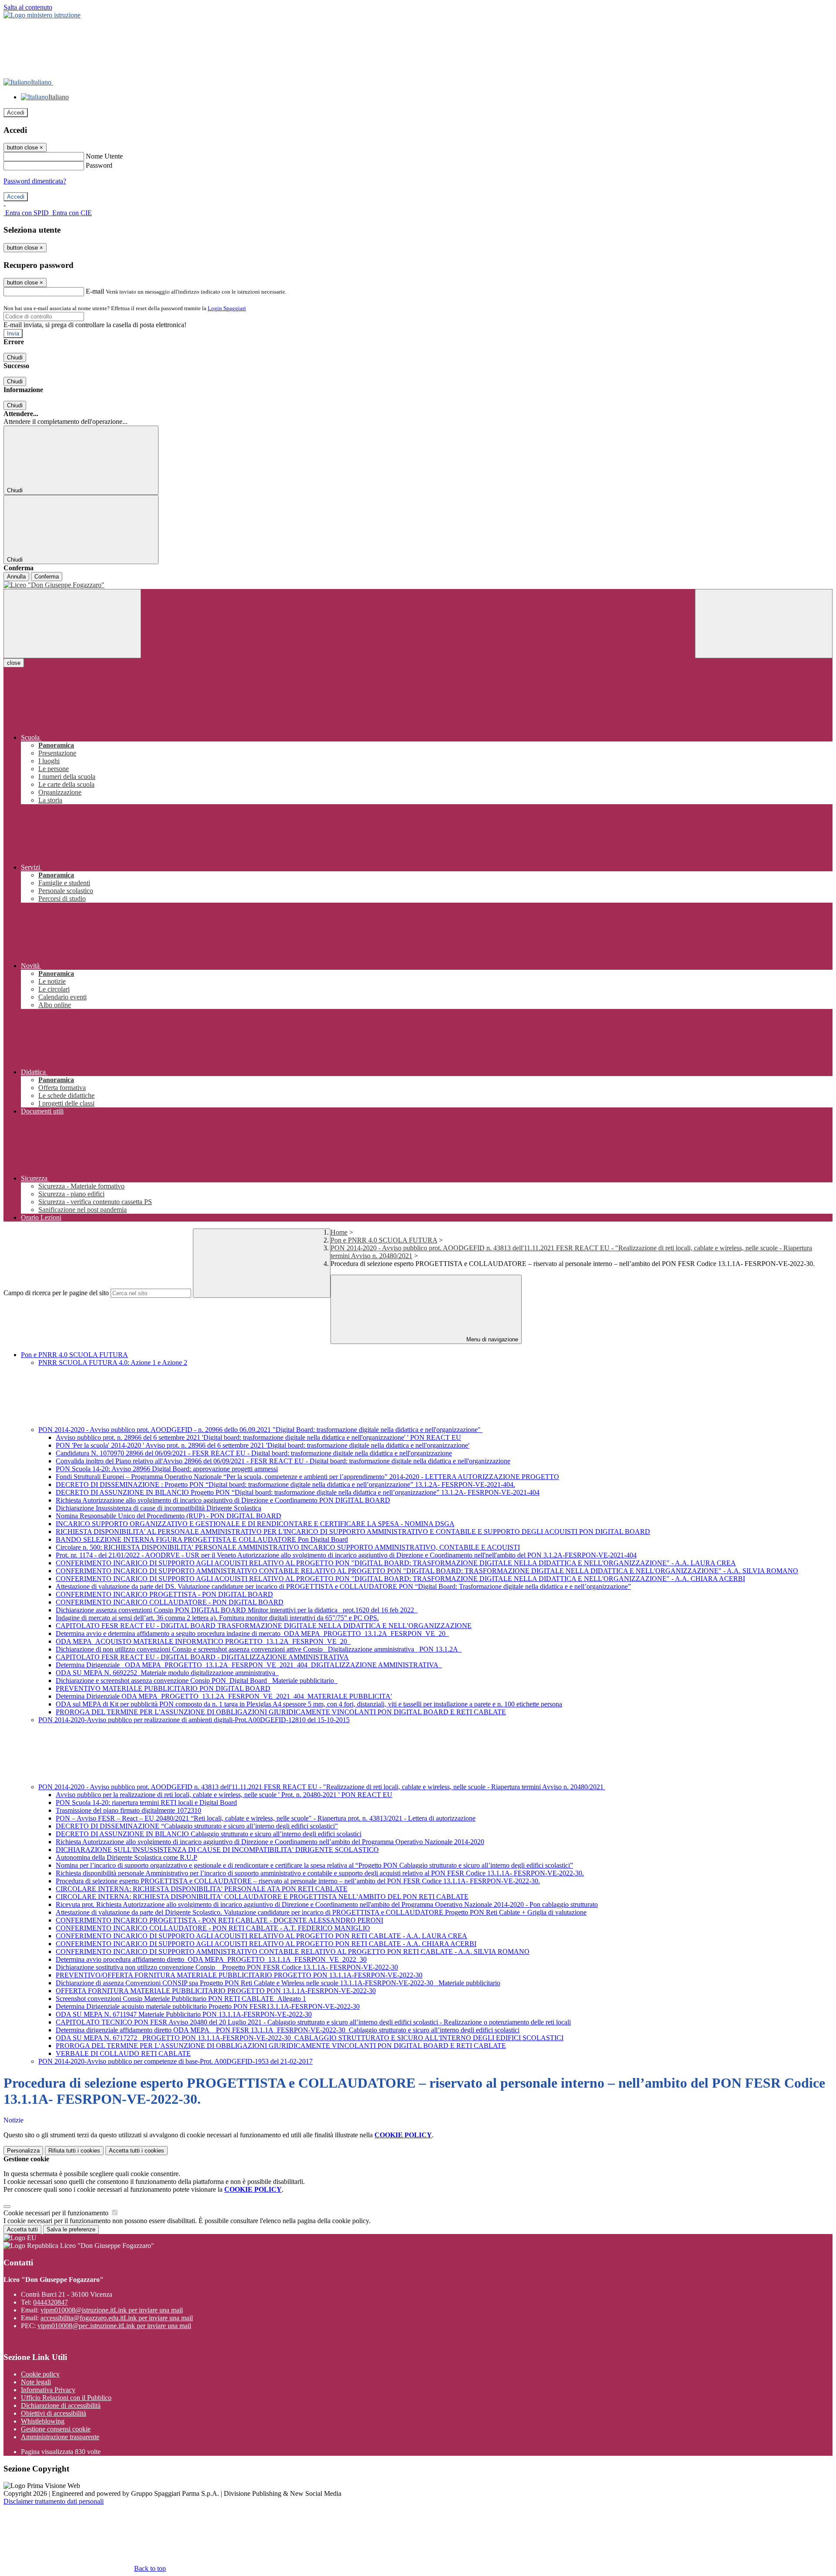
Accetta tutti (137, 2151)
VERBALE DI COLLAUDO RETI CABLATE (123, 2053)
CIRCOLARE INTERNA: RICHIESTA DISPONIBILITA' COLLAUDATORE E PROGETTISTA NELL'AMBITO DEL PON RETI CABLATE (262, 1897)
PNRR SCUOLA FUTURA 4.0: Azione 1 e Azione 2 (113, 1362)
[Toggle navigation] (72, 624)
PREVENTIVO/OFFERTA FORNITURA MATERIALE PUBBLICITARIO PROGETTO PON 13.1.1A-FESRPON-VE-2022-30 (239, 1975)
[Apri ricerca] (764, 624)
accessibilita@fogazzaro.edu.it (117, 2318)
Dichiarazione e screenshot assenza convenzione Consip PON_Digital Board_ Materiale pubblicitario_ (197, 1681)
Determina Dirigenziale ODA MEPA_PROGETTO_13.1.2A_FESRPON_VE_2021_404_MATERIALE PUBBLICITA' (224, 1696)
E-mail (95, 291)
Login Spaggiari (227, 308)
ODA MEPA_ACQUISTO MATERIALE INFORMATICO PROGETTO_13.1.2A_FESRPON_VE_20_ (203, 1641)
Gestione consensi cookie (56, 2429)
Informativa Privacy (48, 2390)
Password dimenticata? (35, 181)
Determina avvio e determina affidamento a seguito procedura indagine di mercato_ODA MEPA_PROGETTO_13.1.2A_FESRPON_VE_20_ (252, 1633)
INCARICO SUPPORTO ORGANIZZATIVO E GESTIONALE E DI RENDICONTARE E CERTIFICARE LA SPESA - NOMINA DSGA (255, 1524)
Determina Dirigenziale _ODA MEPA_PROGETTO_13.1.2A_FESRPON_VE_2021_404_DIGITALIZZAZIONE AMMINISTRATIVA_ (249, 1665)
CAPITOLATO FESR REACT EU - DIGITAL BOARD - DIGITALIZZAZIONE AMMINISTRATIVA (202, 1657)
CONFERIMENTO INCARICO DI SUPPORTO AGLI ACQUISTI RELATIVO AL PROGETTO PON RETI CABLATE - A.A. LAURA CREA (261, 1936)
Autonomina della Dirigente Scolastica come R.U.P (126, 1857)
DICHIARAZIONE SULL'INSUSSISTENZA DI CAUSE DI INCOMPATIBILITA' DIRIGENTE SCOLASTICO (217, 1850)
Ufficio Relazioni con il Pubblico (66, 2398)
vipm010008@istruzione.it (112, 2310)
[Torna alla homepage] (418, 585)
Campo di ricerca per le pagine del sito (56, 1293)
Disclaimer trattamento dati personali (54, 2501)
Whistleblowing (43, 2421)
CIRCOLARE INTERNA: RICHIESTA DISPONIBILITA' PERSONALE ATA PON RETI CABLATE (202, 1889)
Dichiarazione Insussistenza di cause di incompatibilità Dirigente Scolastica (158, 1508)
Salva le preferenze (71, 2229)
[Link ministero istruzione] (42, 15)
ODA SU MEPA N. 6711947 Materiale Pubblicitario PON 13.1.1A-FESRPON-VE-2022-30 (184, 2014)
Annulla (16, 577)
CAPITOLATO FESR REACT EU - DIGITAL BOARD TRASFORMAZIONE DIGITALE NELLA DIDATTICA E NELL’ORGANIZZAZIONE (264, 1626)
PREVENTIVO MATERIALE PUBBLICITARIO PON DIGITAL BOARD (163, 1688)
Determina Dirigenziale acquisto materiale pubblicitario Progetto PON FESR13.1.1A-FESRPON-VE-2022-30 (208, 2006)
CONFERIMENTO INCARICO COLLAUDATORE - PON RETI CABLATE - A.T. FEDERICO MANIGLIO (213, 1928)
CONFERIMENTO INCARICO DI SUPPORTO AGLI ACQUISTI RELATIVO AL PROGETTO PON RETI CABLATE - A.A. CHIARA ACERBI (266, 1944)
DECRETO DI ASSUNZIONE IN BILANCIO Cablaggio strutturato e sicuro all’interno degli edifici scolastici (209, 1834)
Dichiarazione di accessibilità (61, 2405)
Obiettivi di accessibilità (54, 2413)
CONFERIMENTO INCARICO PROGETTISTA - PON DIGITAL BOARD (164, 1594)
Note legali (36, 2382)
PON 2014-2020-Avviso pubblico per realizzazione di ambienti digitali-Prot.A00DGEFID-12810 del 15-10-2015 (194, 1720)
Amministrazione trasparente (60, 2437)
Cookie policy (40, 2374)
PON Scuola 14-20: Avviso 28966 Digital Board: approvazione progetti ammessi (167, 1469)
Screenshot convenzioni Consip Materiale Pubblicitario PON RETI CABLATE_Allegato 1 (181, 1999)
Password (99, 165)
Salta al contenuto (28, 7)
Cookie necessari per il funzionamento (57, 2213)
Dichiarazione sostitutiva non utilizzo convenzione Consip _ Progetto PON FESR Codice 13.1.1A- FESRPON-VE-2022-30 (227, 1967)
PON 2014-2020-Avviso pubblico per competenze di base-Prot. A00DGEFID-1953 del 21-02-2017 (175, 2061)
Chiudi (15, 357)
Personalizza (23, 2151)
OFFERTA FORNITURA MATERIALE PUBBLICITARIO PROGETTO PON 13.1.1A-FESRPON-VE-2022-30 (216, 1991)
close (14, 663)
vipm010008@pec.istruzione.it (114, 2326)
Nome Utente (104, 156)
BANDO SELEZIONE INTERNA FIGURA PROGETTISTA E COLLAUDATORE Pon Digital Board (202, 1539)
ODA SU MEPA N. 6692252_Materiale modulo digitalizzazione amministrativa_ (167, 1673)
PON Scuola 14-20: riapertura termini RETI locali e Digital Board (146, 1803)
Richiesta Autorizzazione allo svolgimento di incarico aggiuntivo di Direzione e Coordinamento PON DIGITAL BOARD (223, 1500)
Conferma (47, 577)
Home (339, 1232)
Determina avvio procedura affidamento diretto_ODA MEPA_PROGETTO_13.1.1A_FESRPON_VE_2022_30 (211, 1959)
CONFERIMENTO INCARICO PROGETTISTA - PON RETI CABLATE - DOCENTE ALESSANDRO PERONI (219, 1920)
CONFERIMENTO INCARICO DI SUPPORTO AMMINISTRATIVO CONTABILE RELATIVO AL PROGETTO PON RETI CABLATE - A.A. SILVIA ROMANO (293, 1951)
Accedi (16, 113)
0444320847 (51, 2302)
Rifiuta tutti (74, 2151)
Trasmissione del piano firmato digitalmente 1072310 (128, 1810)
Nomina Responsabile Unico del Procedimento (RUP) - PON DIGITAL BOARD (169, 1516)
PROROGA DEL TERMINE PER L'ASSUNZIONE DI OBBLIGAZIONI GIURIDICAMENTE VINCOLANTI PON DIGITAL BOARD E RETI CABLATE (281, 1712)
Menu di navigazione (491, 1339)
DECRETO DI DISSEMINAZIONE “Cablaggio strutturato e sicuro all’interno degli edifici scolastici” (197, 1826)
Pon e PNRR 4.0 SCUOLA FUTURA (384, 1240)
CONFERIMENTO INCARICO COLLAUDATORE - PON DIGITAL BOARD (170, 1602)
